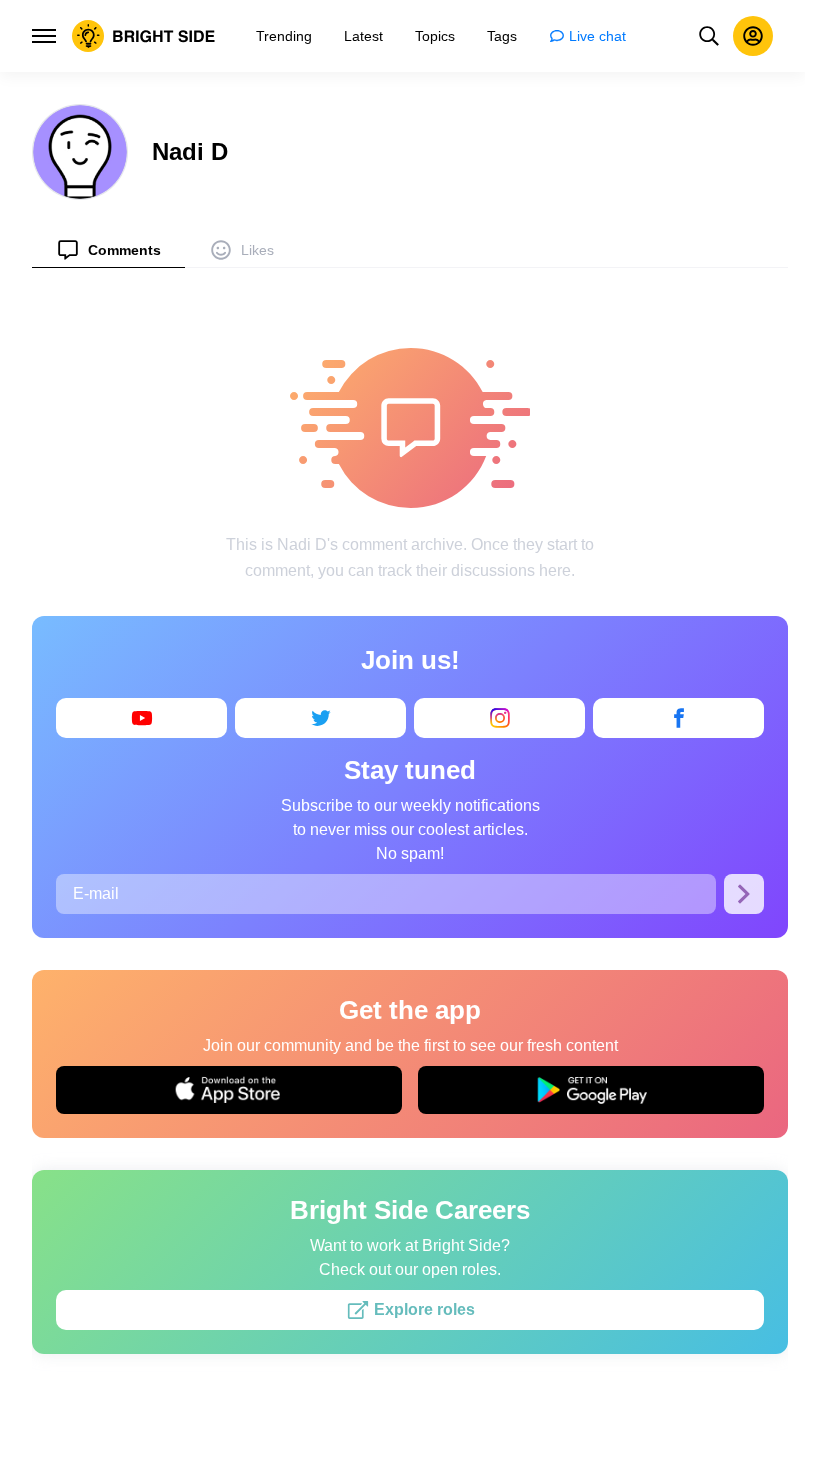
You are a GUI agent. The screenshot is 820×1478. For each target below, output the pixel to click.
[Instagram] (499, 718)
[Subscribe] (744, 894)
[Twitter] (320, 718)
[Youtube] (141, 718)
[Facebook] (678, 718)
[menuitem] (108, 249)
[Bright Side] (144, 36)
